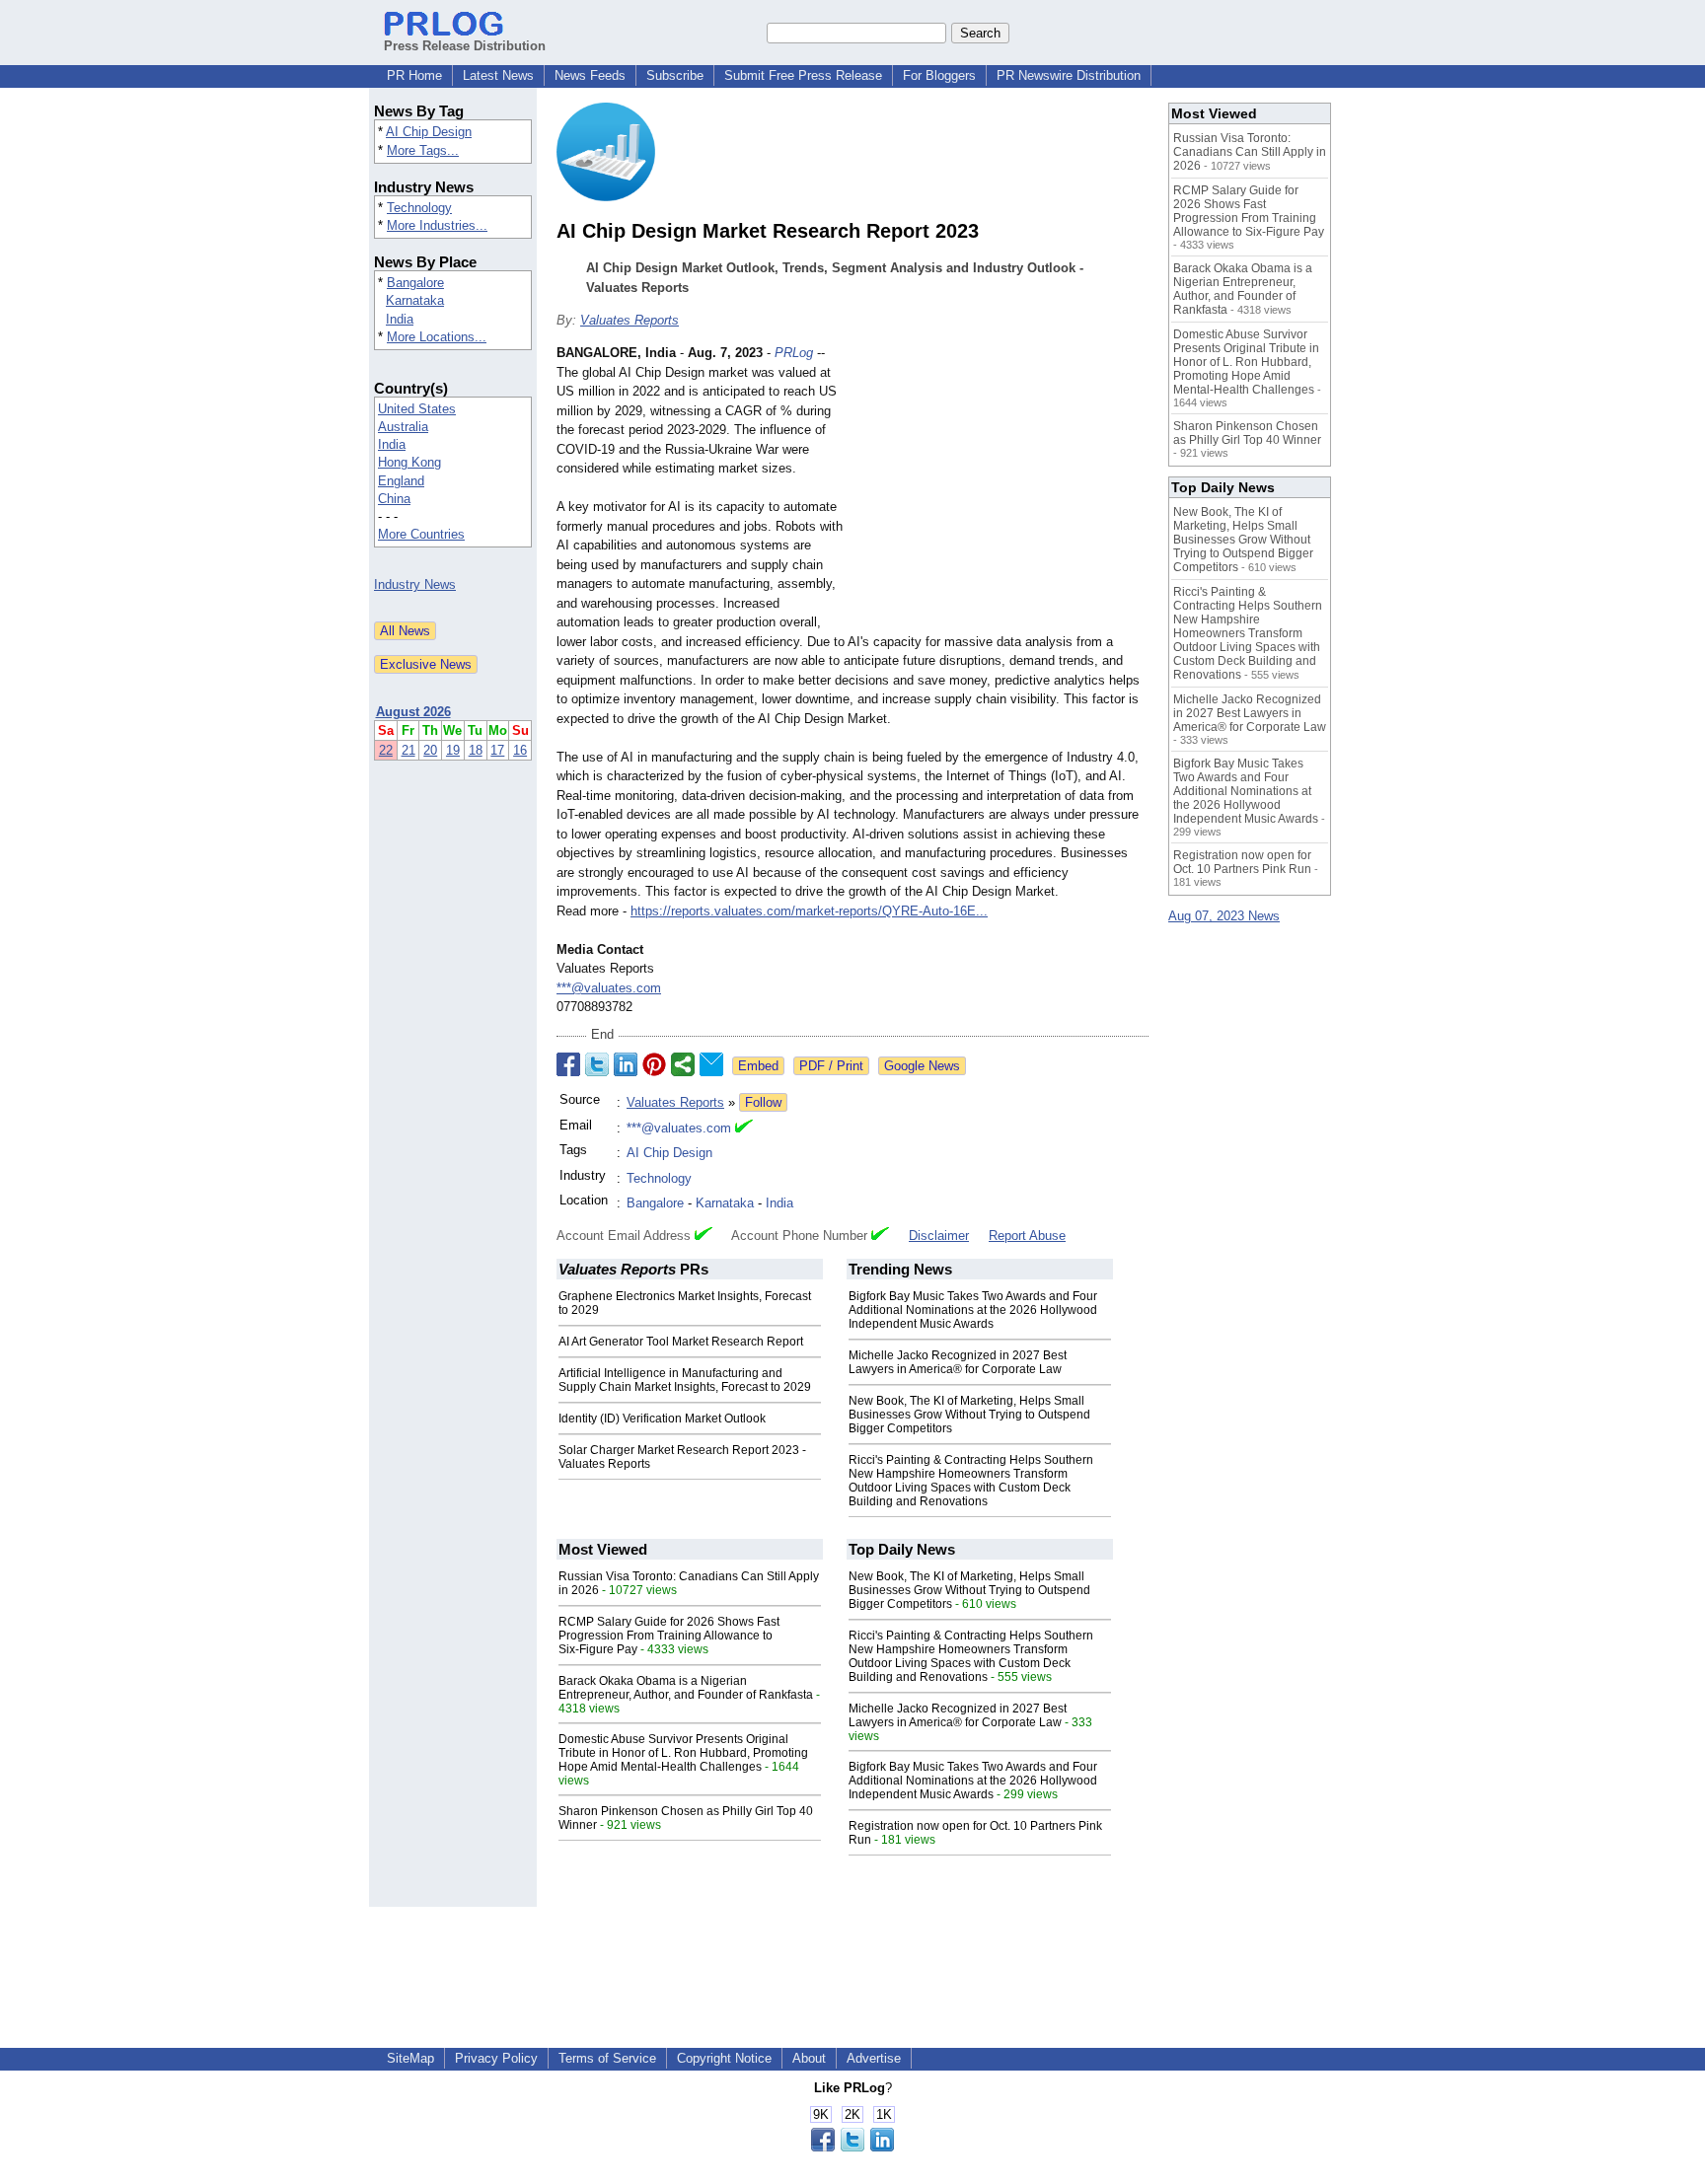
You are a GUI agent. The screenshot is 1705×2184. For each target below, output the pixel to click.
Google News (922, 1066)
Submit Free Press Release (803, 75)
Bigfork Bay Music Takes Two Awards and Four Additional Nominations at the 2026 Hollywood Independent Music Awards (973, 1310)
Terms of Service (607, 2058)
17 (497, 750)
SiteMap (410, 2058)
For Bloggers (939, 75)
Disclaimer (939, 1236)
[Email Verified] (744, 1128)
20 (430, 750)
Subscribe (675, 75)
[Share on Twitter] (597, 1064)
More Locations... (437, 337)
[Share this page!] (852, 2147)
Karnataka (415, 300)
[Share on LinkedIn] (626, 1064)
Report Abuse (1027, 1236)
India (400, 319)
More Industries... (437, 225)
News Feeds (590, 75)
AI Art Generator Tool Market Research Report (681, 1342)
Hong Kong (409, 462)
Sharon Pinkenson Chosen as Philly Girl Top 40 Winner (1247, 433)
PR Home (414, 75)
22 (386, 750)
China (394, 499)
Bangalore (415, 283)
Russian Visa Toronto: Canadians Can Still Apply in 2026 (1250, 152)
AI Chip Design (429, 132)
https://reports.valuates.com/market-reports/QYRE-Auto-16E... (809, 911)
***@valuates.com (609, 988)
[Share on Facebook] (568, 1064)
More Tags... (423, 150)
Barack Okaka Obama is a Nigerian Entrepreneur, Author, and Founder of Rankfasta (686, 1688)
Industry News (415, 584)
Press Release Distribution (465, 46)
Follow (763, 1102)
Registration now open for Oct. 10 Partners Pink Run (1242, 862)
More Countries (421, 534)
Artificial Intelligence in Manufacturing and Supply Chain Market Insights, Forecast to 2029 (685, 1380)
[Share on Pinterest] (654, 1064)
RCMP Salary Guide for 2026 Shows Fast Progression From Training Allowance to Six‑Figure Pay (669, 1636)
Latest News (498, 75)
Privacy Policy (496, 2058)
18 (476, 750)
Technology (419, 208)
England (401, 481)
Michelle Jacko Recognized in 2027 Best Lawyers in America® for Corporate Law (958, 1362)
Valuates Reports (630, 320)
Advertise (874, 2058)
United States (417, 409)
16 (520, 750)
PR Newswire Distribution (1069, 75)
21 (408, 750)
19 (453, 750)
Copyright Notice (724, 2058)
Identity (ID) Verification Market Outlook (662, 1419)
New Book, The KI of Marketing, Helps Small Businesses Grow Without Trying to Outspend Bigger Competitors (969, 1415)
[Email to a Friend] (711, 1064)
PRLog (794, 353)
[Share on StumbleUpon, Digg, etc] (683, 1064)
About (809, 2058)
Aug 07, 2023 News (1224, 916)
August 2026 (413, 712)
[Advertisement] (1001, 488)
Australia (403, 427)
